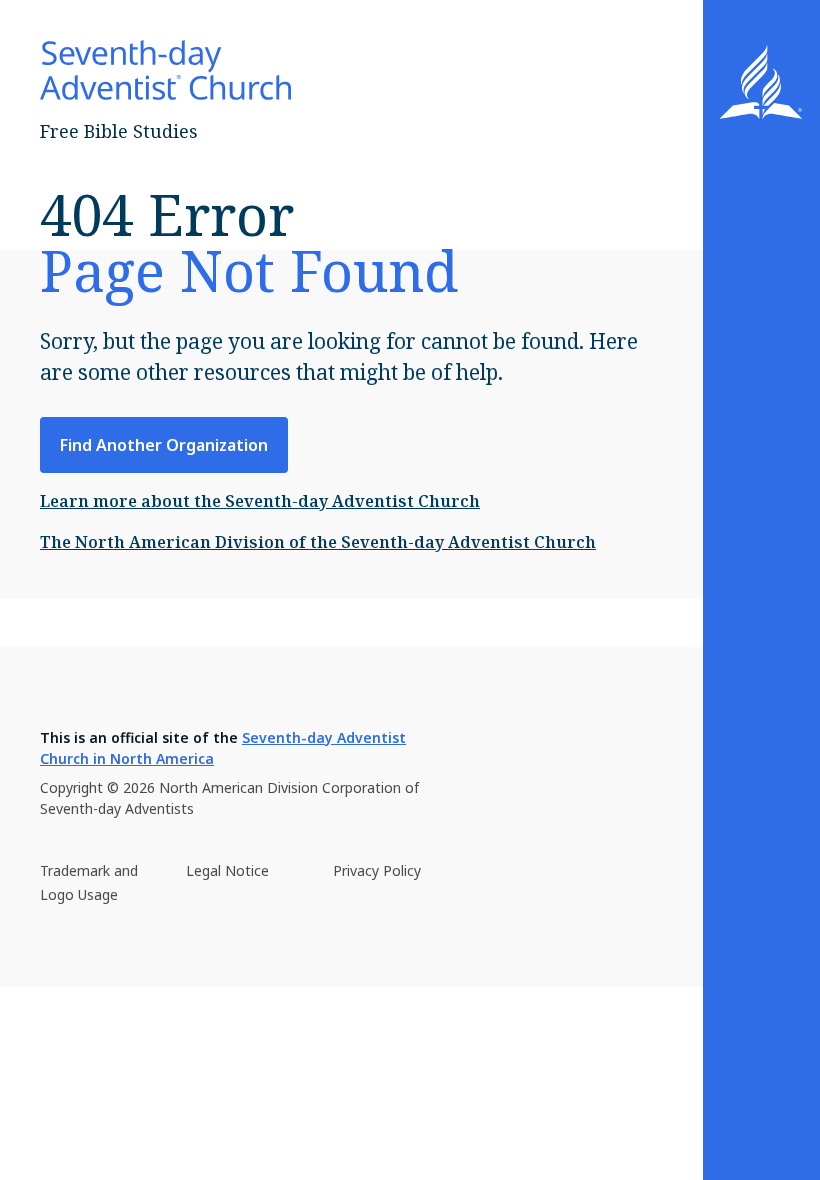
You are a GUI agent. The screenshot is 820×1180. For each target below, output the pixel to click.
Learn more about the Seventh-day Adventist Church (260, 501)
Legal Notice (227, 870)
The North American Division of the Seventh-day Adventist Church (318, 542)
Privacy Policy (377, 870)
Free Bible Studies (119, 131)
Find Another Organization (164, 445)
